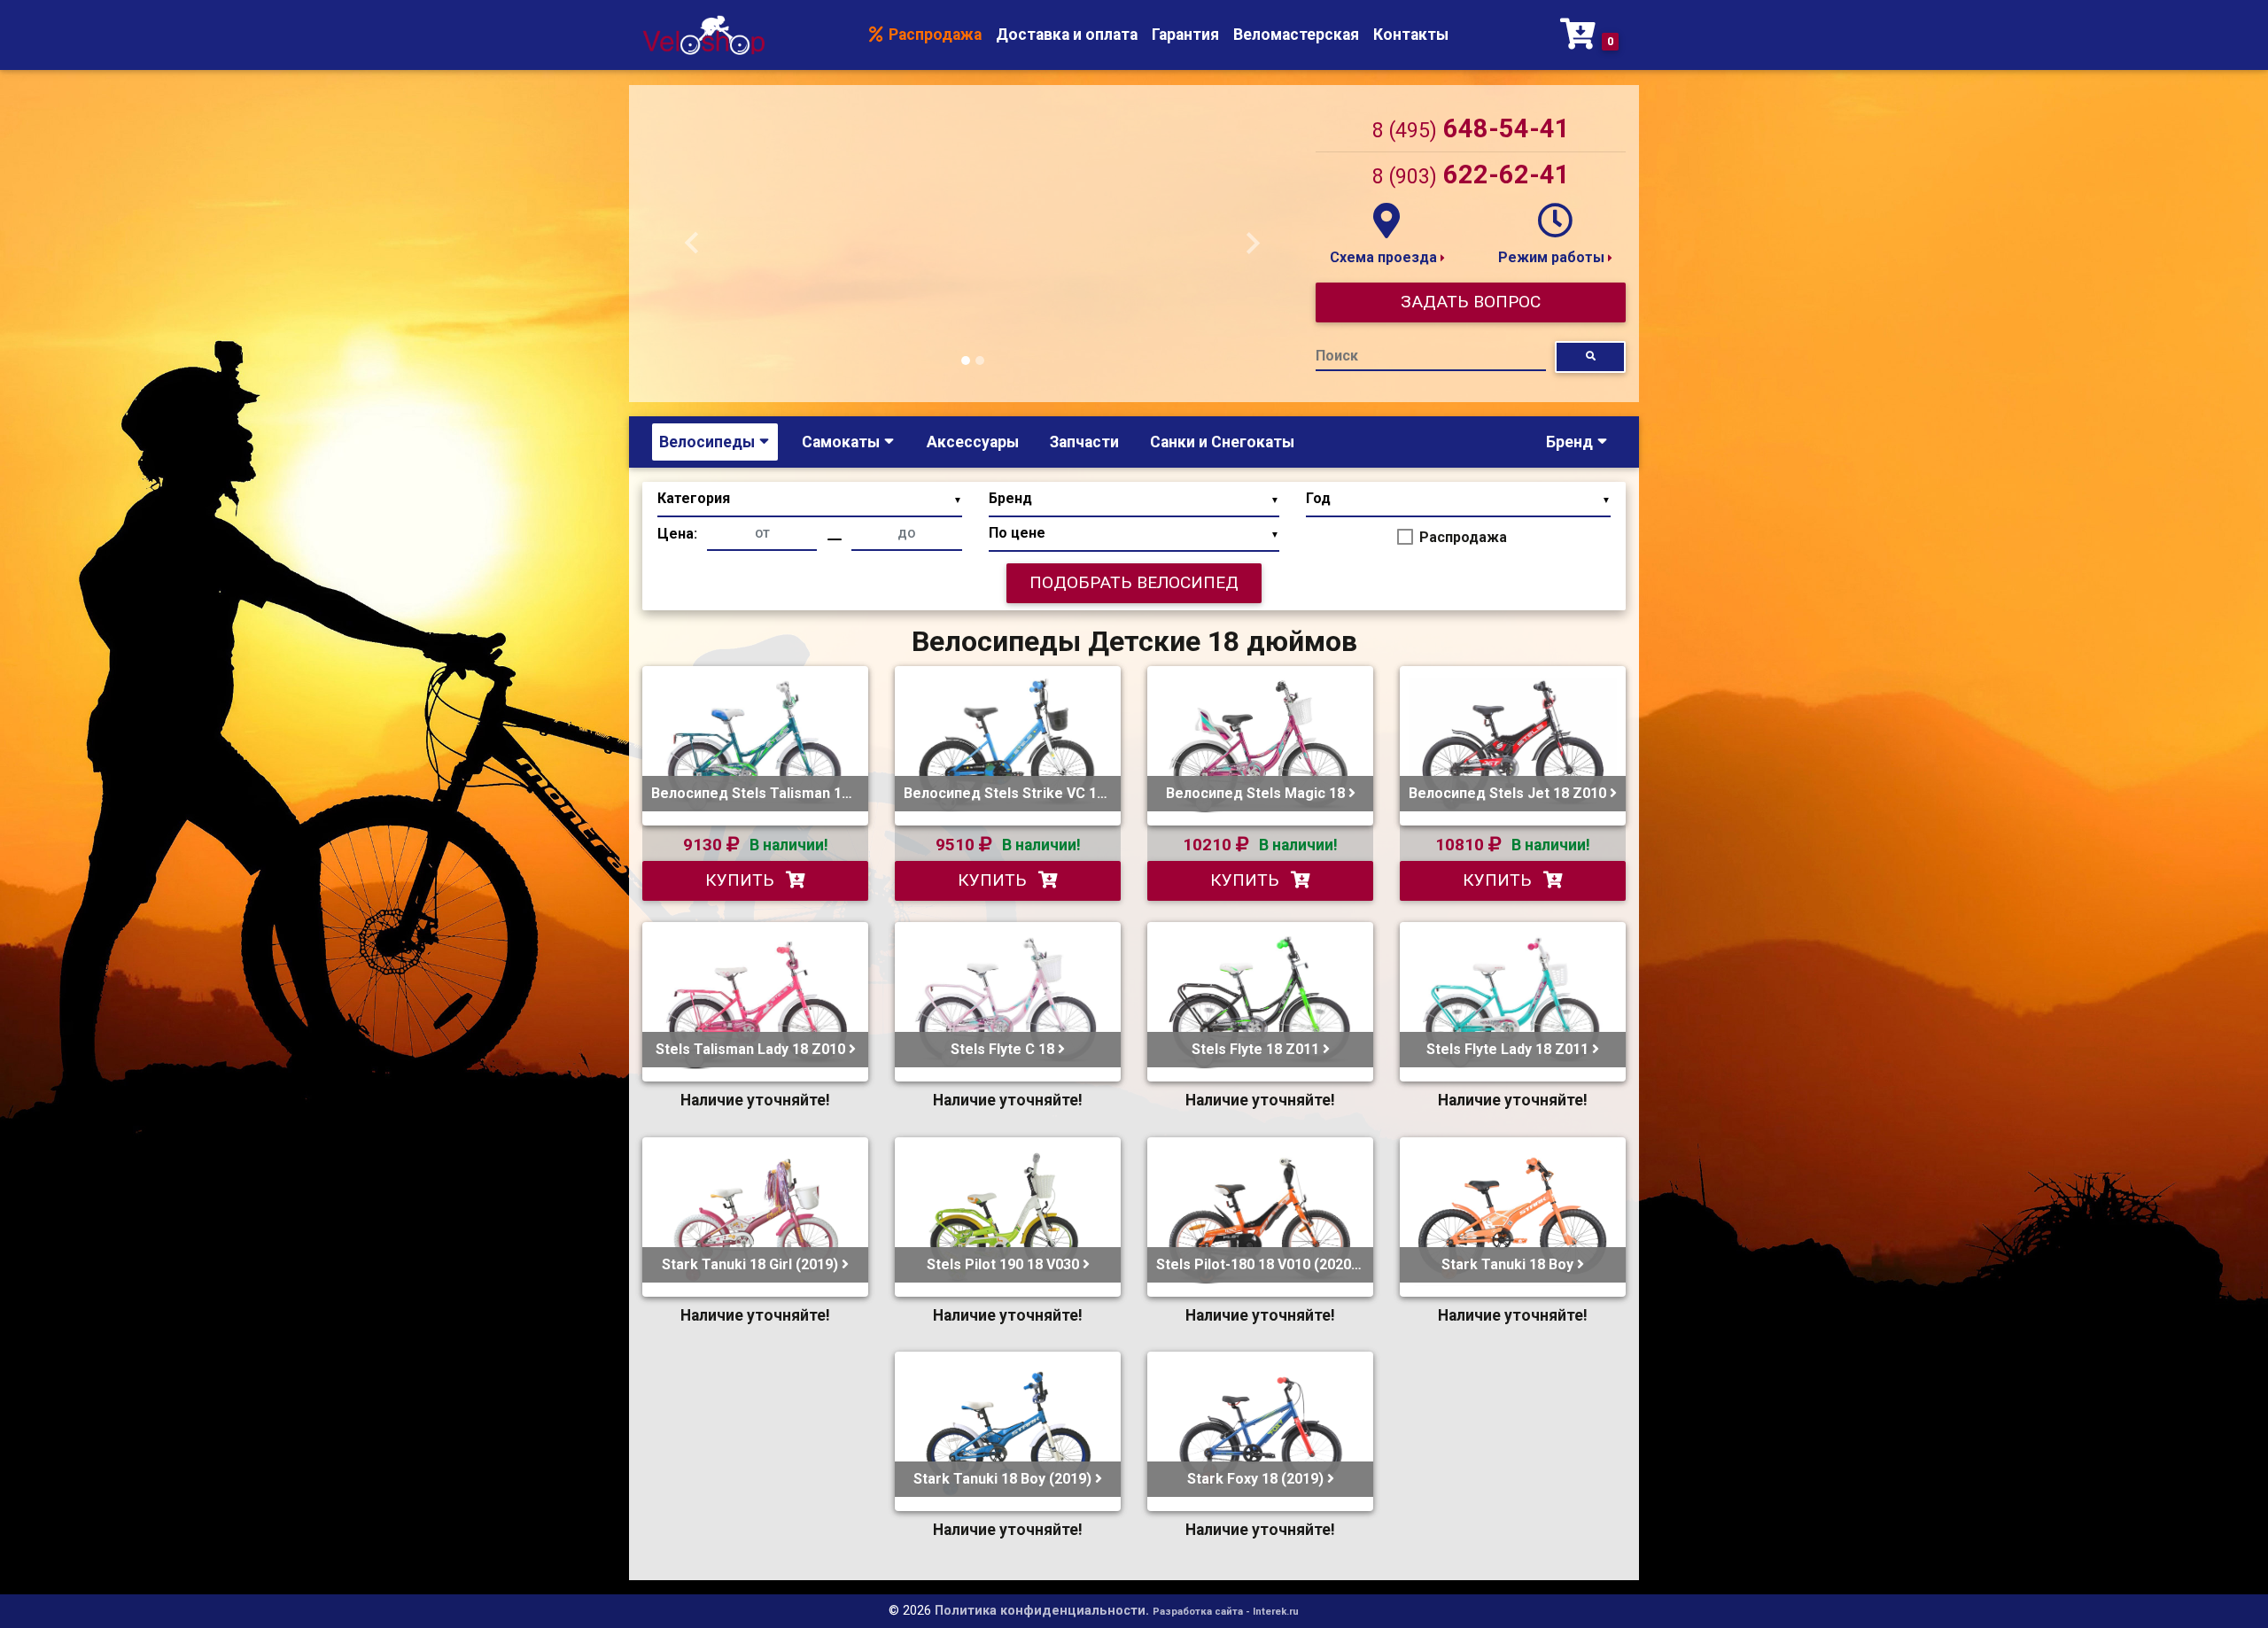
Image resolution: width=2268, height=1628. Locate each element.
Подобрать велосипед (1134, 582)
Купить (742, 880)
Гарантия (1185, 35)
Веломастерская (1296, 35)
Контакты (1411, 35)
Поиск (1337, 356)
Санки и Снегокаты (1222, 442)
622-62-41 (1471, 174)
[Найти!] (1590, 357)
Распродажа (933, 35)
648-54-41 (1471, 128)
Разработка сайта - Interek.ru (1226, 1612)
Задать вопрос (1471, 302)
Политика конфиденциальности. (1042, 1611)
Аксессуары (973, 442)
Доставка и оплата (1067, 35)
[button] (692, 244)
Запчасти (1084, 442)
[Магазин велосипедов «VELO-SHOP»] (703, 35)
